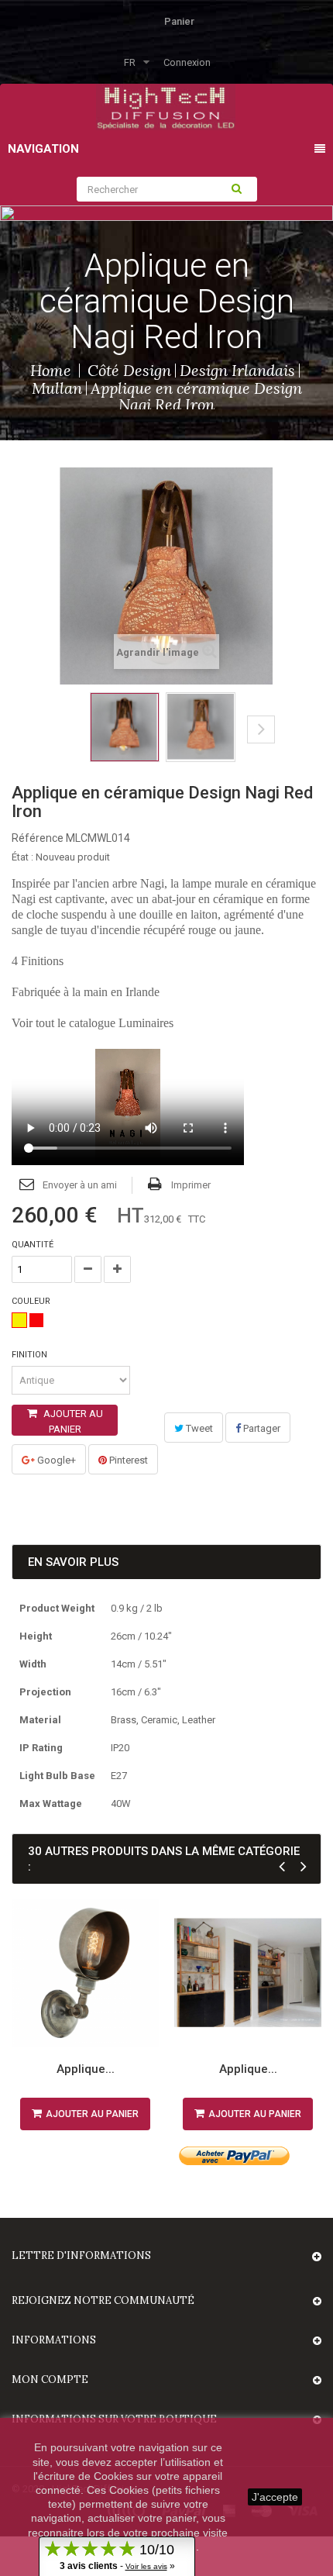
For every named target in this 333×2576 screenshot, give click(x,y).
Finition (31, 1355)
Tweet (198, 1428)
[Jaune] (19, 1320)
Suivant (261, 729)
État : (22, 857)
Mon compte (50, 2379)
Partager (261, 1428)
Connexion (187, 62)
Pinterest (127, 1460)
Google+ (55, 1460)
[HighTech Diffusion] (166, 106)
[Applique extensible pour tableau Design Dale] (248, 1973)
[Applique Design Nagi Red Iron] (125, 727)
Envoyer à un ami (80, 1185)
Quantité (33, 1245)
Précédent (63, 741)
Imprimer (191, 1185)
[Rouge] (36, 1320)
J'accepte (275, 2497)
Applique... (86, 2069)
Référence (38, 838)
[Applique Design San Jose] (85, 1973)
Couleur (32, 1301)
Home (51, 370)
